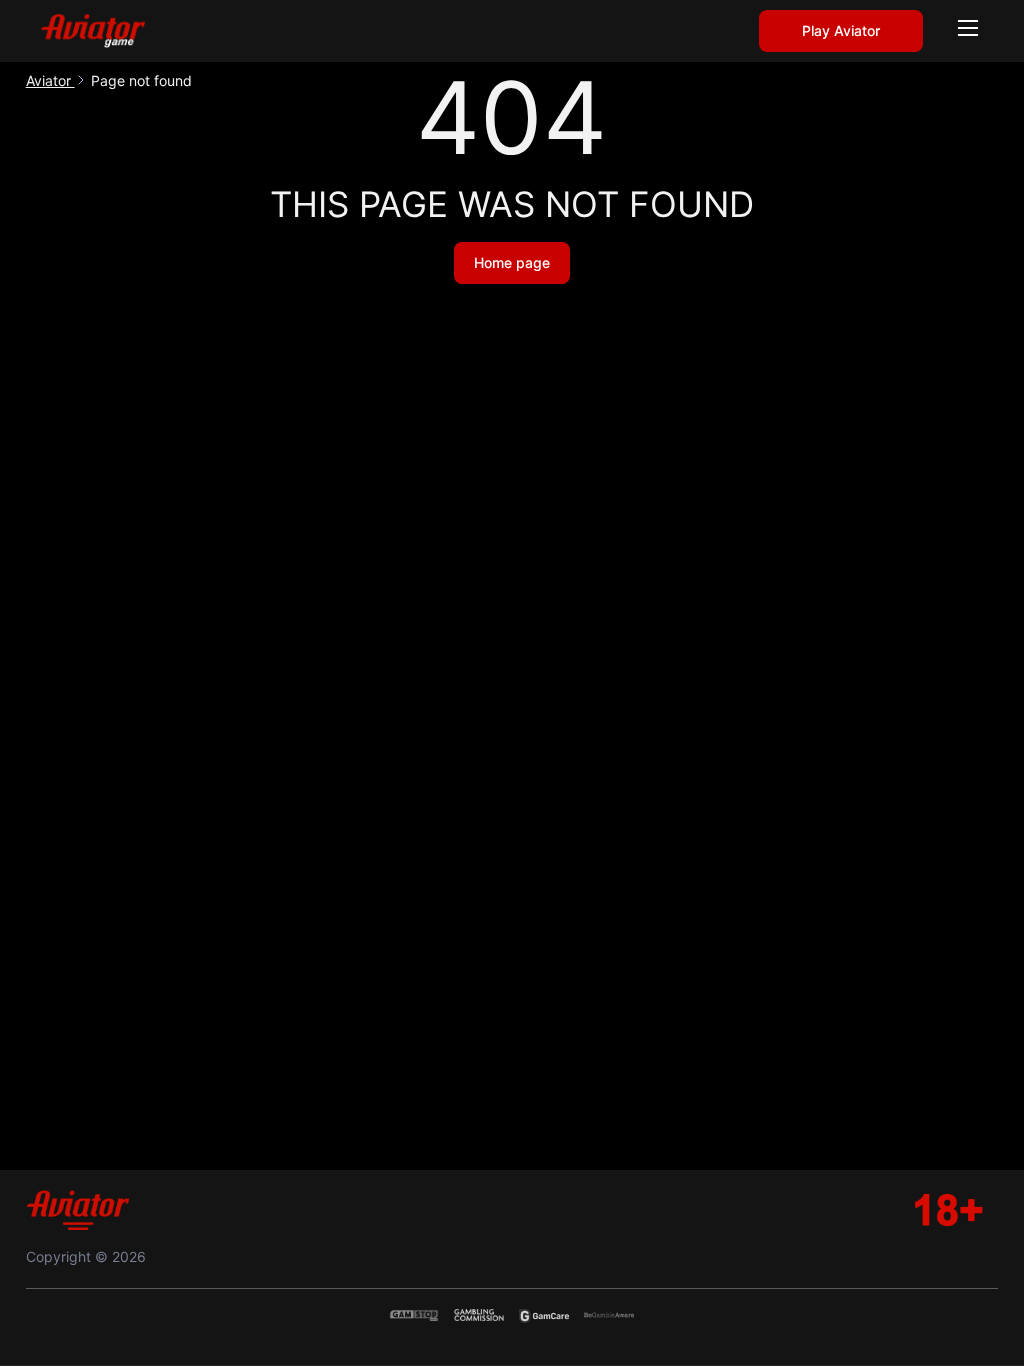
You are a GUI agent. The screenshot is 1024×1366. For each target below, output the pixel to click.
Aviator (50, 80)
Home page (512, 262)
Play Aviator (841, 30)
